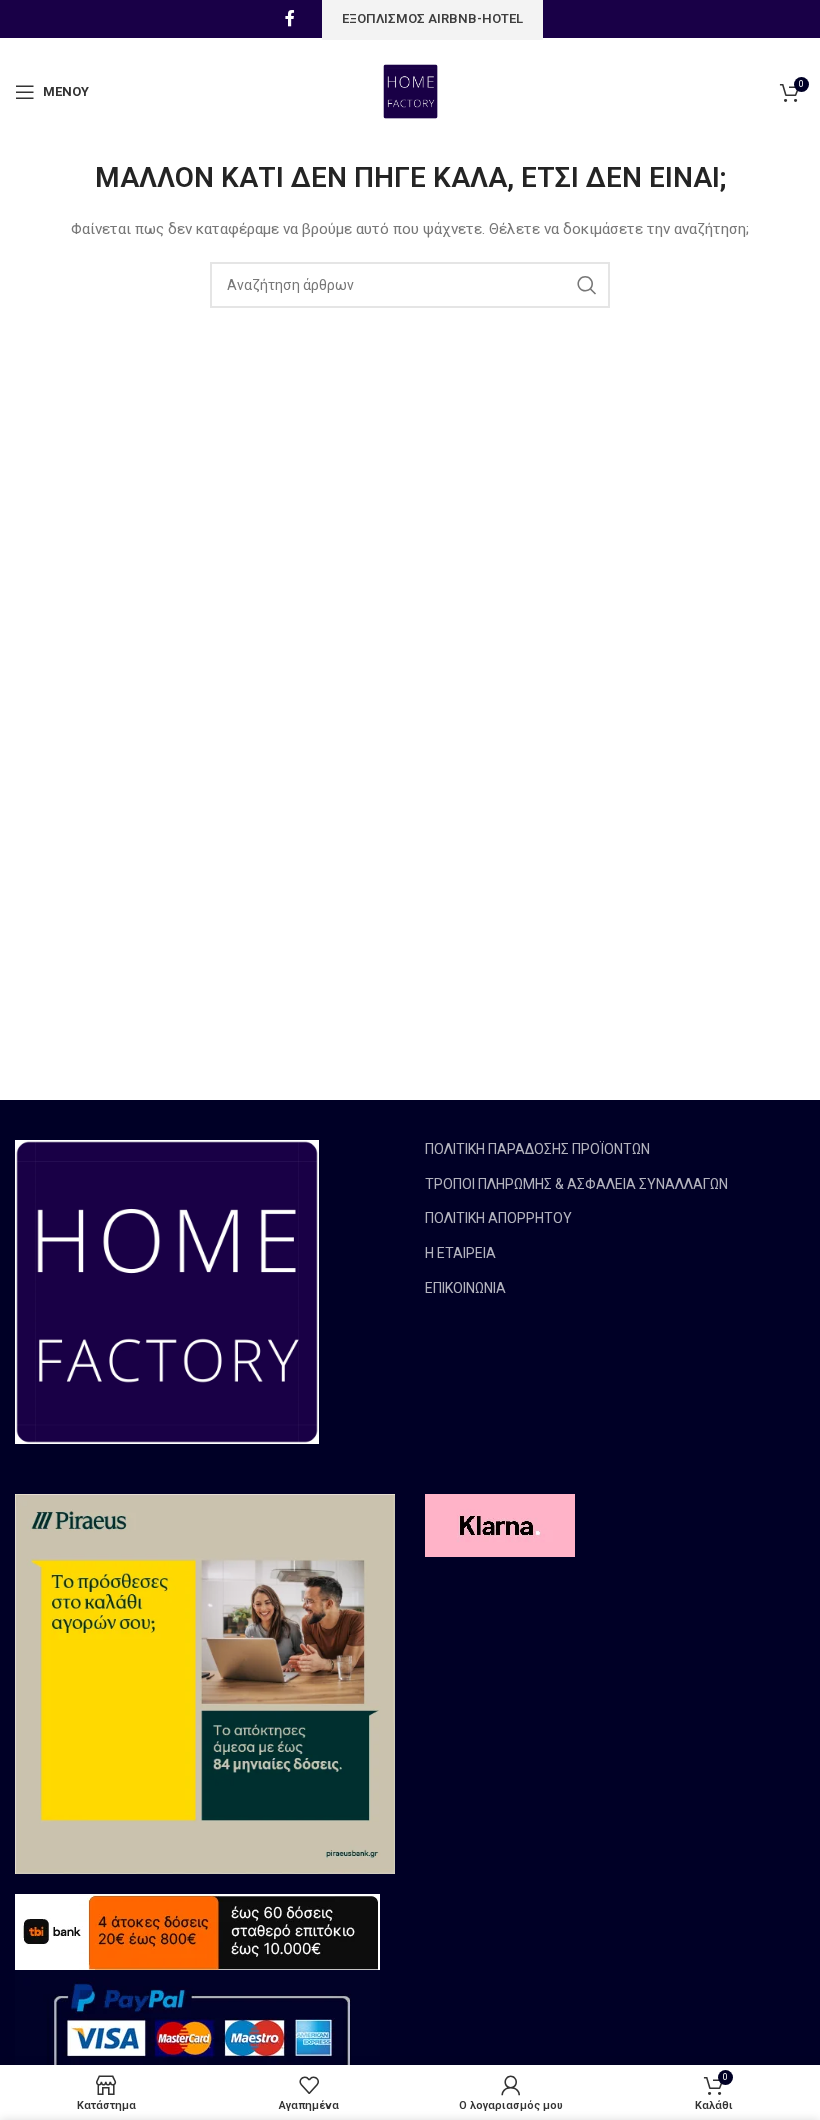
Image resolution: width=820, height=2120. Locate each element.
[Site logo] (410, 90)
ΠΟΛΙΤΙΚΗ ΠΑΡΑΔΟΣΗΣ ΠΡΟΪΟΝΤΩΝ (537, 1149)
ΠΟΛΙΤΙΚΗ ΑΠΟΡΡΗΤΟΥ (498, 1218)
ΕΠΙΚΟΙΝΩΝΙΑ (465, 1288)
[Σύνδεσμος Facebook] (290, 18)
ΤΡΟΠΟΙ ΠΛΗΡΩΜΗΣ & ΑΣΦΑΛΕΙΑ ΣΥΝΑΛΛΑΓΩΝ (576, 1184)
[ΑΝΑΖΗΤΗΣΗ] (587, 285)
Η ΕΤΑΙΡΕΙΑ (460, 1253)
